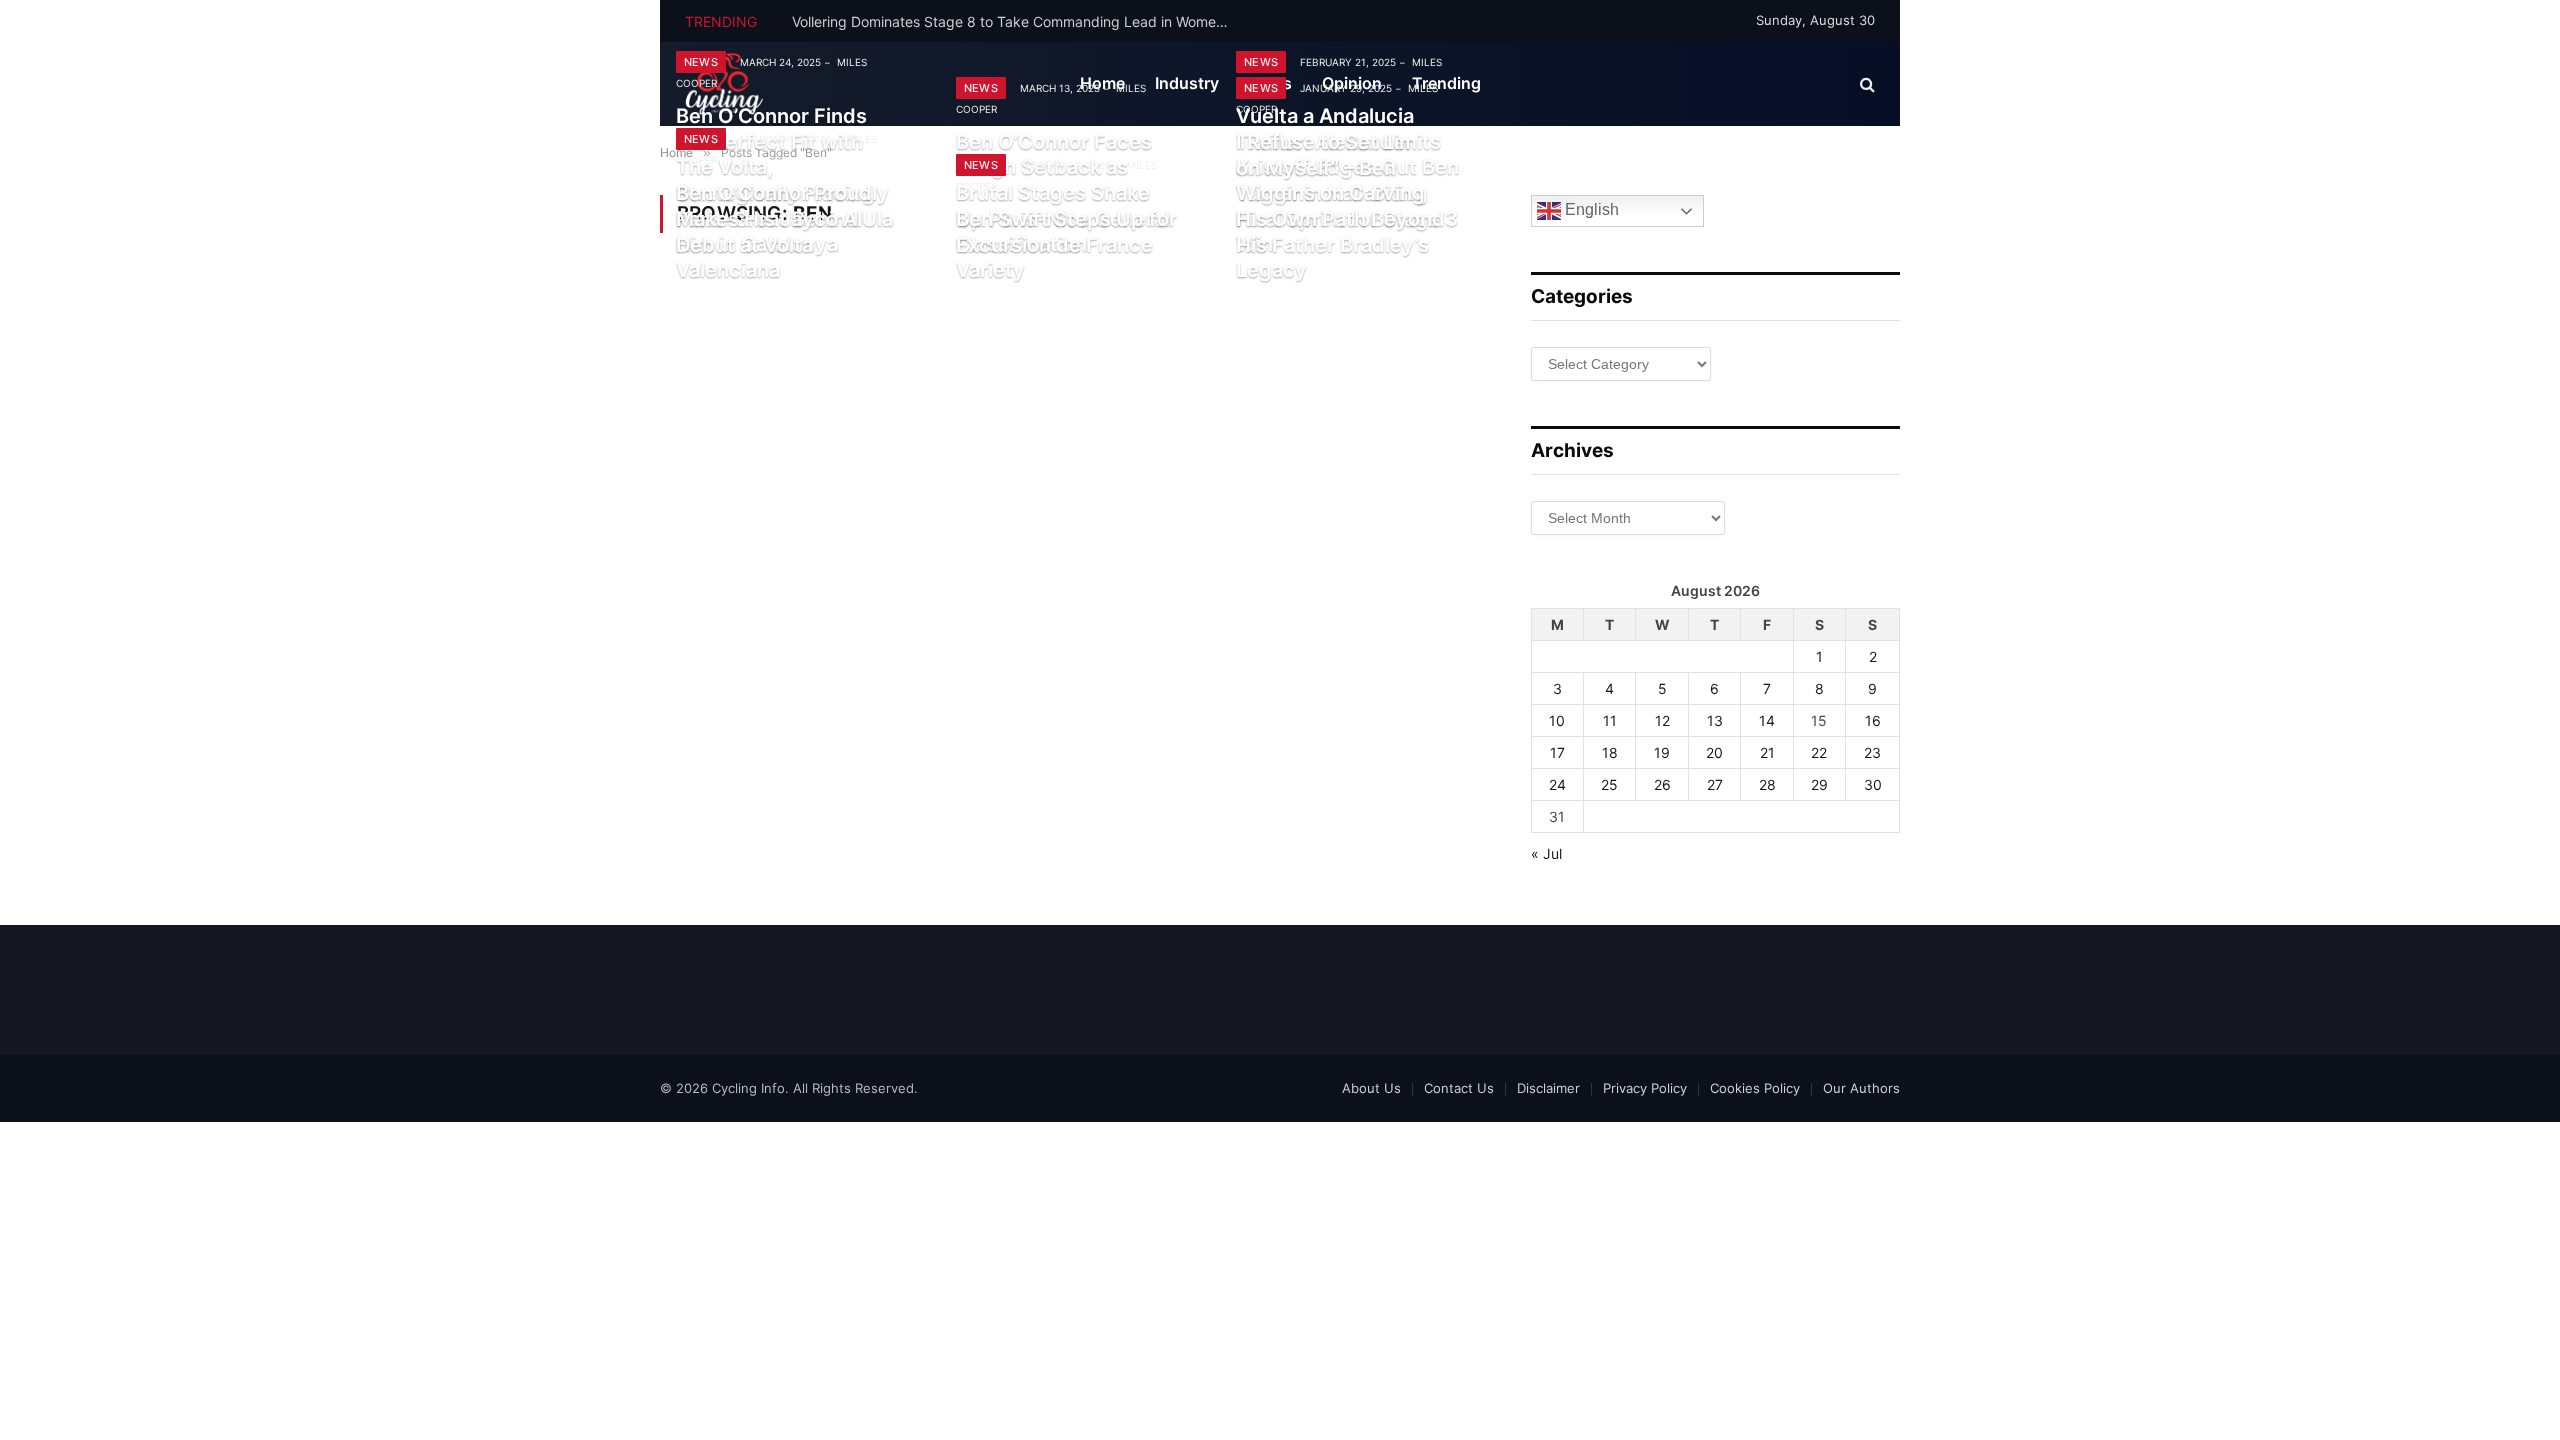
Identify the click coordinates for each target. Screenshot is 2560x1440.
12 (1662, 720)
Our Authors (1861, 1088)
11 (1610, 720)
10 (1557, 720)
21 (1767, 752)
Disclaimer (1548, 1088)
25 (1609, 784)
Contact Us (1459, 1088)
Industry (1187, 83)
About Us (1371, 1088)
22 (1819, 752)
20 (1714, 752)
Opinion (1352, 83)
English (1590, 210)
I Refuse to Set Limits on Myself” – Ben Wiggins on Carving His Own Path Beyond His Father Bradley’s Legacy (1340, 206)
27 (1715, 784)
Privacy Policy (1645, 1088)
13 (1715, 720)
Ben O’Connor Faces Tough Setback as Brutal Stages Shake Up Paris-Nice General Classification (1063, 193)
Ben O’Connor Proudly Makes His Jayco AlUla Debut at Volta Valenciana (784, 231)
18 (1610, 752)
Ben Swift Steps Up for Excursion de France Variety (1066, 244)
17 (1557, 752)
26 (1662, 784)
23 (1872, 752)
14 (1767, 720)
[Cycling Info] (724, 84)
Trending (1446, 83)
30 (1873, 784)
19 (1662, 752)
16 (1873, 720)
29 (1819, 784)
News (701, 62)
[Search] (1865, 84)
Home (1102, 83)
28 (1767, 784)
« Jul (1546, 853)
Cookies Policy (1755, 1088)
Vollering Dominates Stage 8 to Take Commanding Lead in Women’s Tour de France (1017, 21)
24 (1557, 784)
